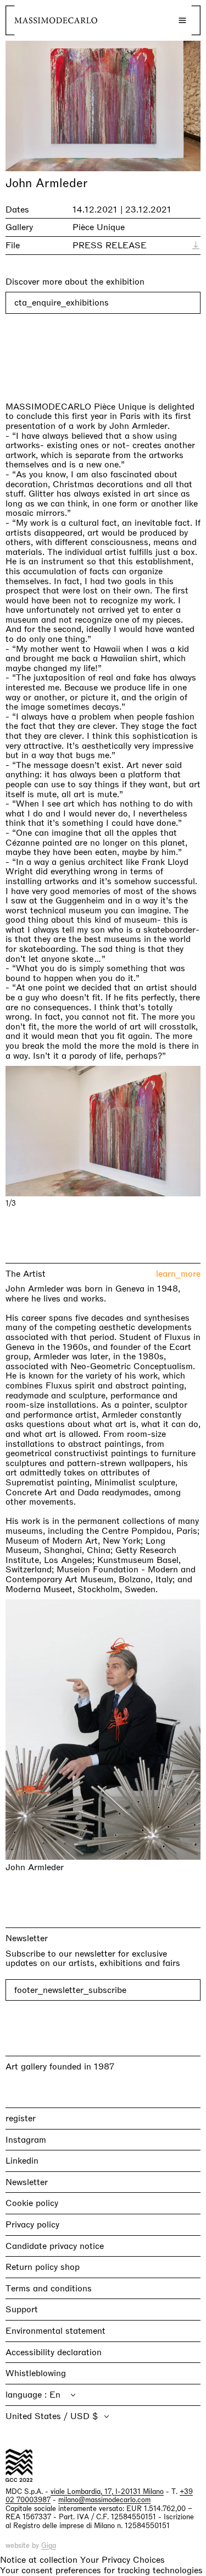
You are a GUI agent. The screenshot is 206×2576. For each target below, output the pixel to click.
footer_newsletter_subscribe (70, 1990)
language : (27, 2395)
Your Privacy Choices (123, 2560)
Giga (49, 2545)
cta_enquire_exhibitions (62, 303)
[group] (103, 1131)
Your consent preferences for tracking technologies (101, 2570)
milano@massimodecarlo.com (104, 2500)
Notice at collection (39, 2560)
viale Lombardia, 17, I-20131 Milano (107, 2491)
